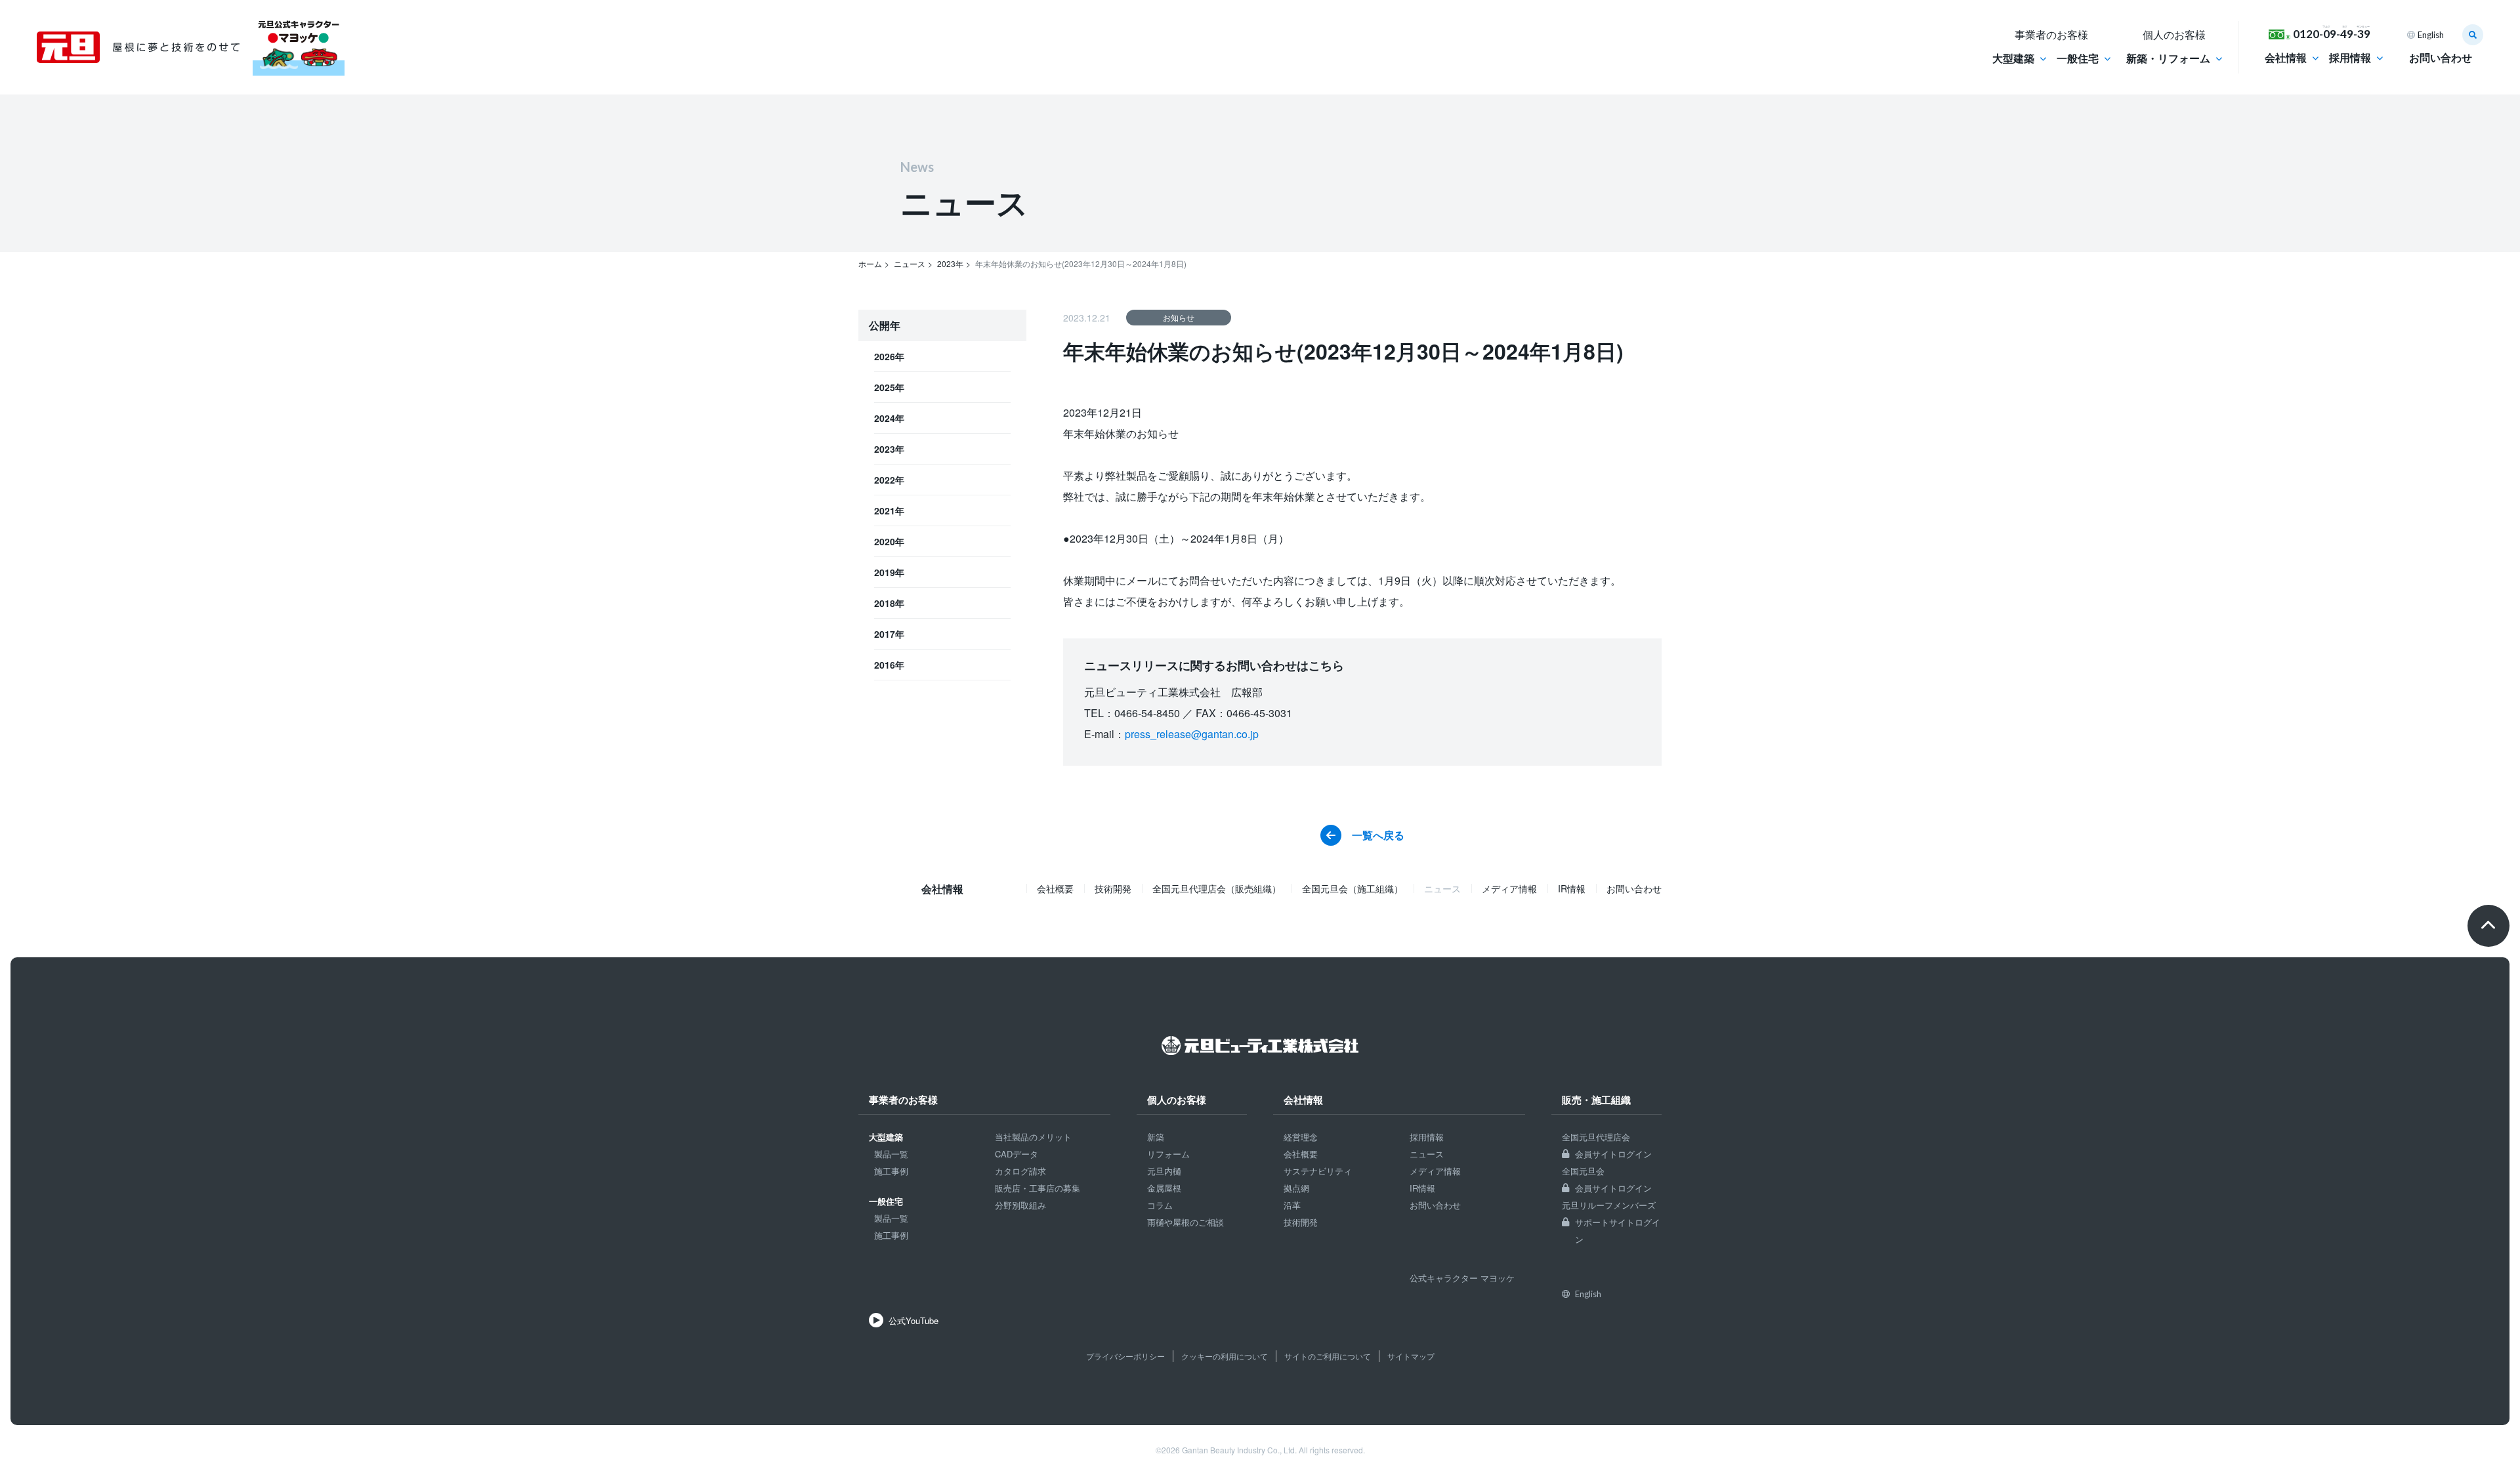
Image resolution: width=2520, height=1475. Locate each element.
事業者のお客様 (903, 1101)
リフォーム (1168, 1154)
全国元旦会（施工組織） (1353, 888)
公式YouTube (913, 1320)
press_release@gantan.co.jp (1192, 734)
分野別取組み (1020, 1205)
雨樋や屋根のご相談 (1186, 1222)
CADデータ (1017, 1154)
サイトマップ (1411, 1356)
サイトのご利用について (1328, 1356)
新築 (1156, 1137)
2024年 (889, 418)
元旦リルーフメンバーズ (1609, 1205)
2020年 (889, 541)
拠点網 (1296, 1188)
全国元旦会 (1583, 1171)
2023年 (889, 449)
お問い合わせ (2441, 58)
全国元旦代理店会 (1596, 1137)
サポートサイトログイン (1618, 1231)
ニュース (1427, 1154)
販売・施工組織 (1596, 1101)
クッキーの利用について (1225, 1356)
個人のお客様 (1177, 1101)
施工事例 (891, 1171)
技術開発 (1113, 888)
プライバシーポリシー (1125, 1356)
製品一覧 (891, 1154)
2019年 (889, 572)
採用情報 (2350, 59)
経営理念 (1301, 1137)
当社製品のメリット (1033, 1137)
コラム (1160, 1205)
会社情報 (2286, 59)
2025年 (889, 387)
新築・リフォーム (2168, 59)
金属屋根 (1164, 1188)
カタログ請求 (1020, 1171)
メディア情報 (1509, 888)
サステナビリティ (1318, 1171)
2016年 (889, 665)
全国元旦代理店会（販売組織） (1217, 888)
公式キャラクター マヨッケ (1462, 1278)
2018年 (889, 603)
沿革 (1292, 1205)
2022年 (889, 480)
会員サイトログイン (1613, 1154)
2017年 (889, 634)
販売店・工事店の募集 (1038, 1188)
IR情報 (1572, 888)
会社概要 (1055, 888)
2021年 (889, 510)
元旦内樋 (1164, 1171)
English (2431, 35)
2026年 (889, 356)
